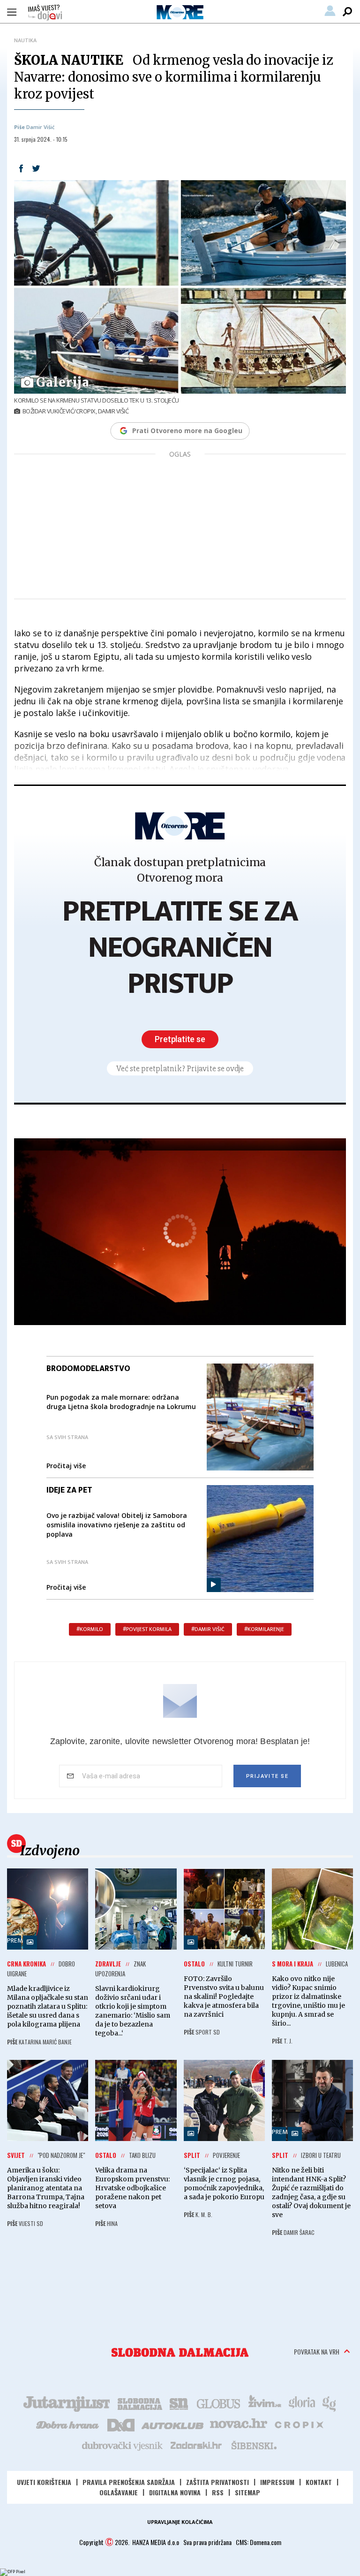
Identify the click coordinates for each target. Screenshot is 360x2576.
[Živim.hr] (265, 2403)
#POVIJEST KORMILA (147, 1629)
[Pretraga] (347, 12)
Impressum (277, 2482)
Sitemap (247, 2492)
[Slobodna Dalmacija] (180, 2352)
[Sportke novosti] (179, 2403)
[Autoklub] (173, 2424)
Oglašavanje (119, 2492)
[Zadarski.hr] (196, 2445)
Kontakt (319, 2482)
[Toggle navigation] (12, 12)
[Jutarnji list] (66, 2403)
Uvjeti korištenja (44, 2482)
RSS (218, 2492)
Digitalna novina (175, 2492)
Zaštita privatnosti (217, 2482)
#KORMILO (90, 1629)
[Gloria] (302, 2403)
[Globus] (219, 2403)
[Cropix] (298, 2424)
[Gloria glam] (330, 2403)
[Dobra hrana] (68, 2424)
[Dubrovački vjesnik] (123, 2445)
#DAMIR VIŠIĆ (208, 1629)
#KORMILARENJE (264, 1629)
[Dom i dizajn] (121, 2424)
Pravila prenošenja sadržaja (129, 2482)
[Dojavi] (45, 13)
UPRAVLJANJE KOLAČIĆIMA (180, 2522)
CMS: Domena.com (259, 2542)
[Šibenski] (254, 2445)
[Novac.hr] (239, 2424)
